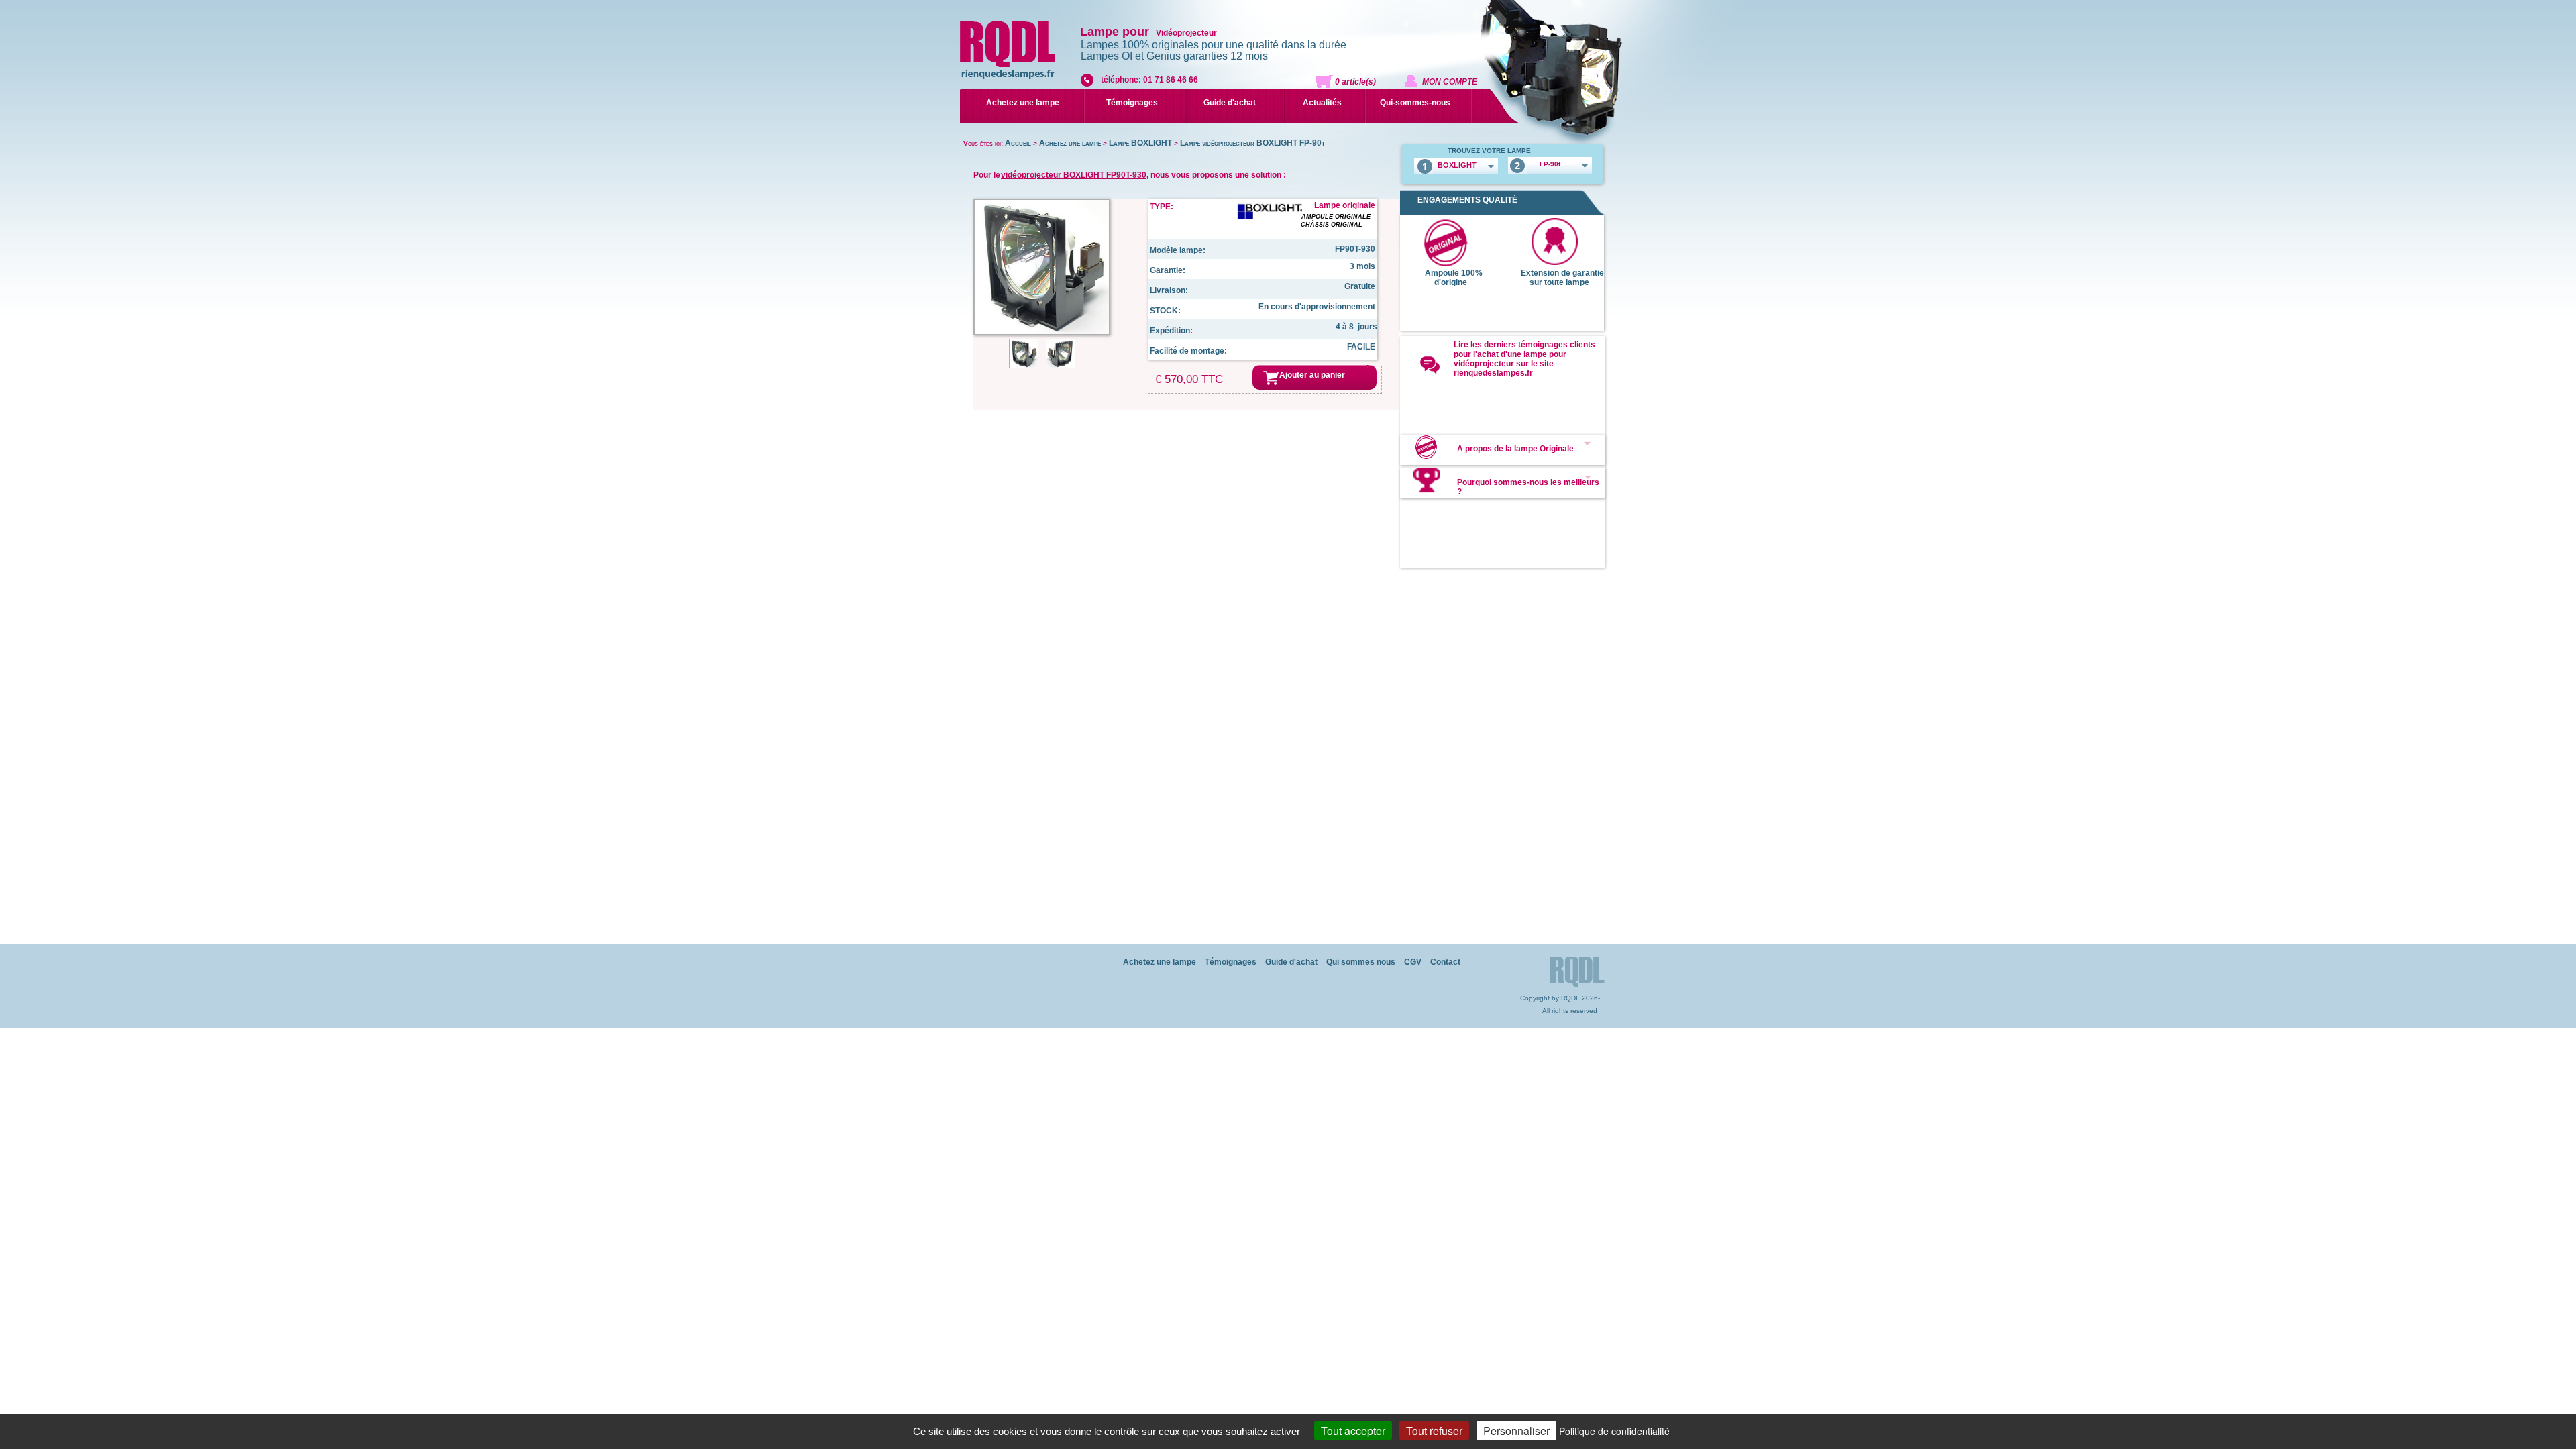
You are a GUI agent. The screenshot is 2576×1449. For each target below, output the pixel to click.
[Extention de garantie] (1554, 262)
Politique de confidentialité (1614, 1431)
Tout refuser (1434, 1431)
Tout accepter (1353, 1431)
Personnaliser (1516, 1431)
